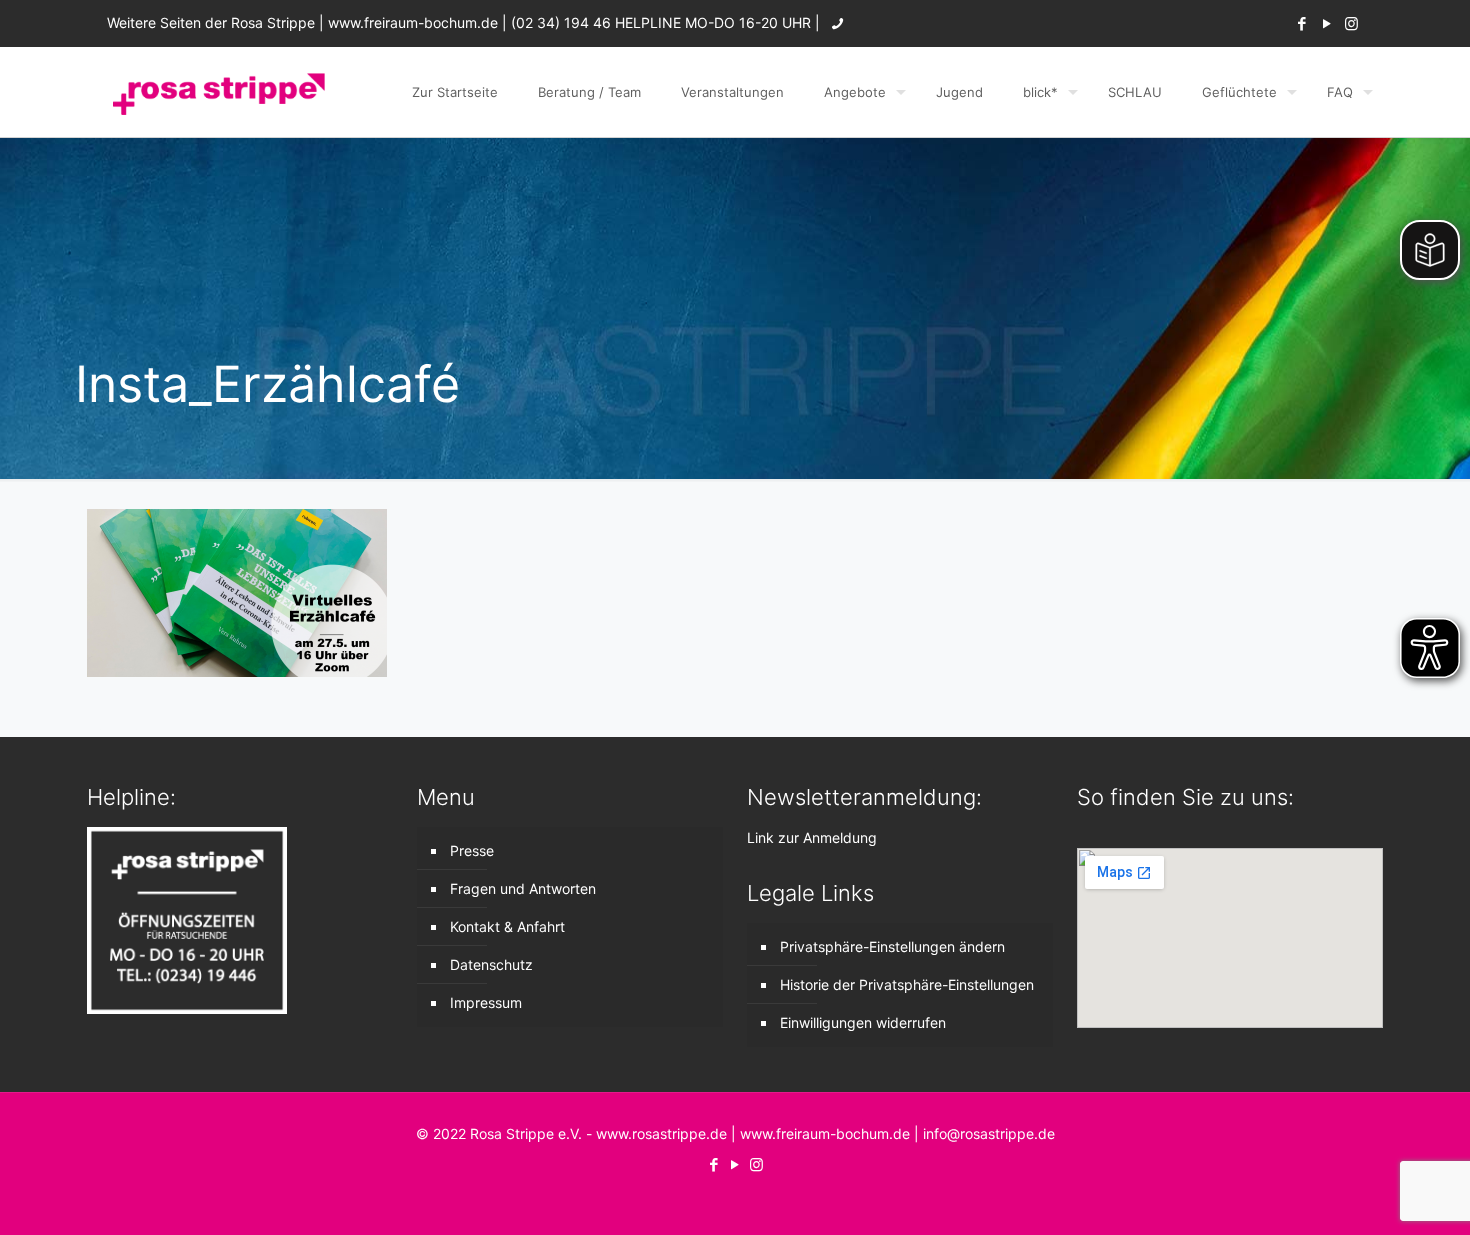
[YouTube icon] (1326, 23)
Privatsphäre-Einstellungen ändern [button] (892, 946)
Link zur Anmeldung (812, 837)
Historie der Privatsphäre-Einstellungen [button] (907, 984)
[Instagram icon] (1351, 23)
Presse (472, 850)
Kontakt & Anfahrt (507, 926)
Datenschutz (491, 964)
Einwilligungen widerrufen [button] (863, 1022)
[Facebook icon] (1301, 23)
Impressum (486, 1002)
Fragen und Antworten (523, 888)
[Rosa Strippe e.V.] (218, 92)
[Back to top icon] (1374, 1194)
